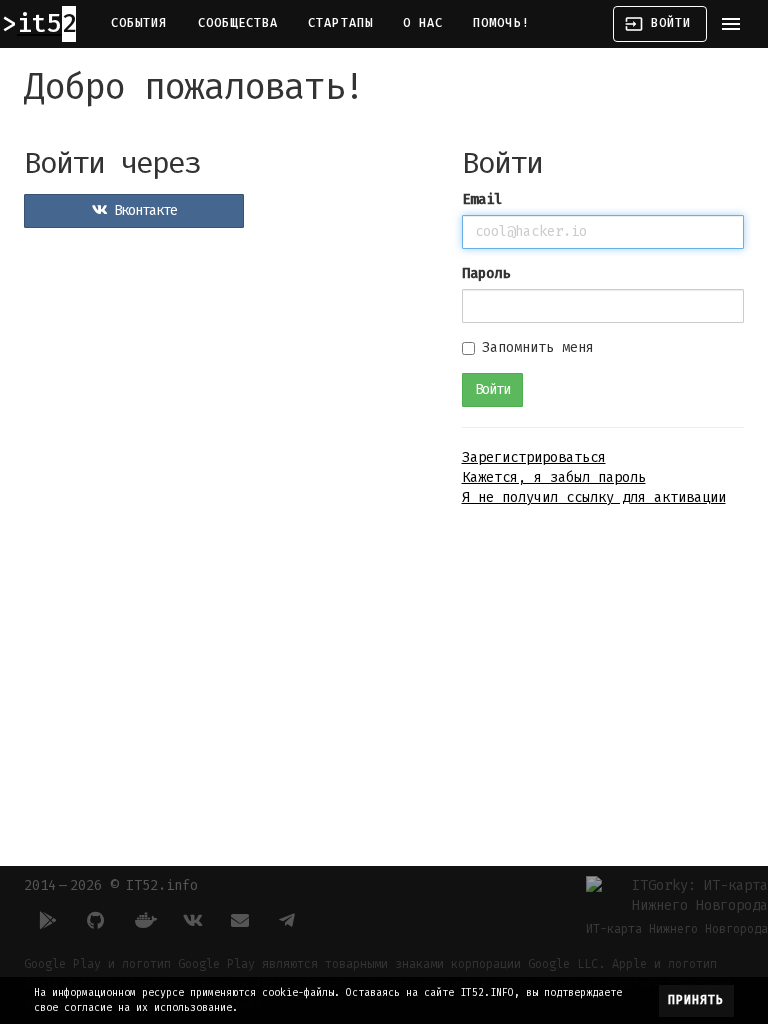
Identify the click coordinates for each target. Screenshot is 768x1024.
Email (482, 199)
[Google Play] (48, 920)
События (139, 23)
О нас (423, 23)
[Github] (96, 920)
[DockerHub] (144, 920)
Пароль (486, 273)
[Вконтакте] (192, 920)
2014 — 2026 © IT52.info (111, 885)
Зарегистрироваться (534, 457)
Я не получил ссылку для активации (594, 497)
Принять (696, 1000)
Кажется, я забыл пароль (554, 477)
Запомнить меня (538, 347)
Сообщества (238, 23)
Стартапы (340, 23)
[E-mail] (240, 920)
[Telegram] (288, 920)
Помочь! (501, 23)
